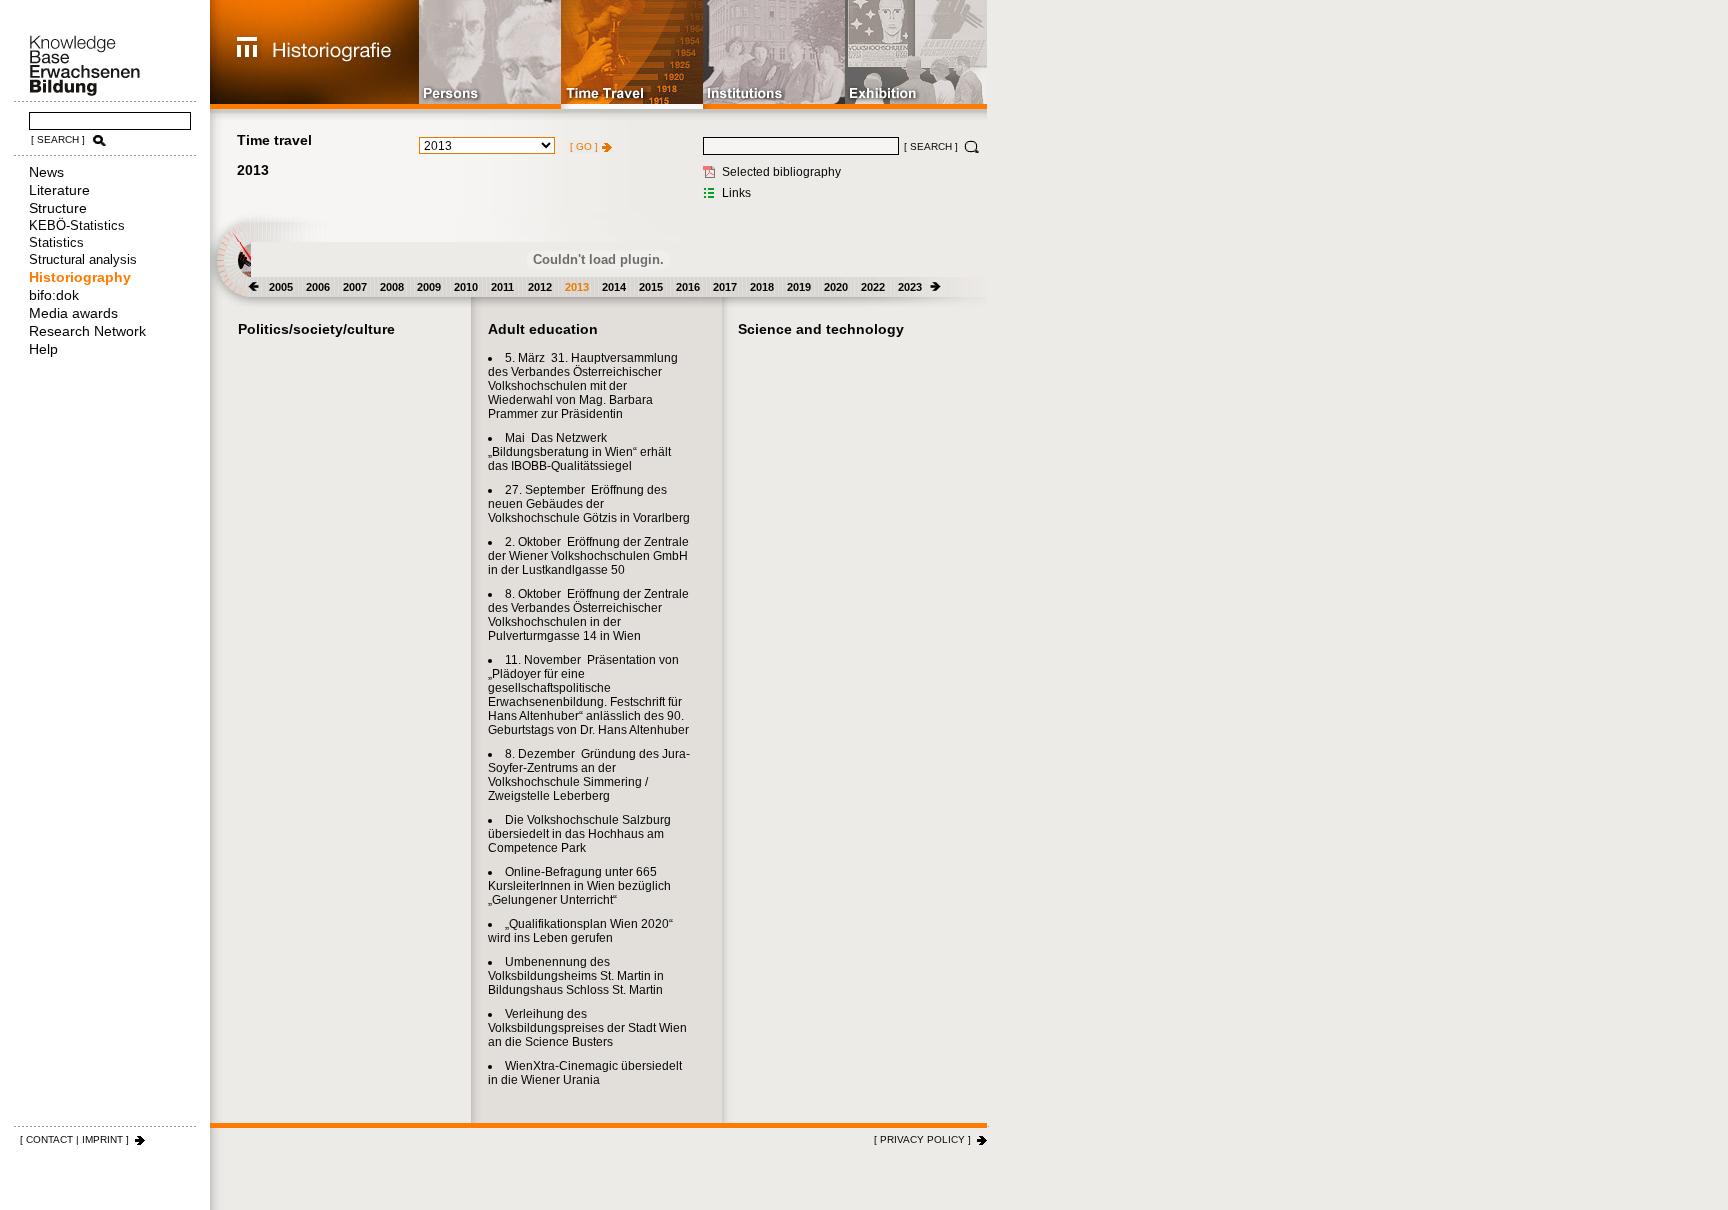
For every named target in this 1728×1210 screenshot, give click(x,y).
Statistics (56, 242)
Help (43, 349)
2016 (688, 287)
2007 (355, 287)
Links (736, 193)
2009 (429, 287)
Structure (58, 208)
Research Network (87, 331)
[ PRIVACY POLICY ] (922, 1139)
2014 (614, 287)
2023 (910, 287)
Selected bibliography (781, 172)
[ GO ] (584, 146)
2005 (281, 287)
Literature (59, 190)
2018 (762, 287)
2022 (873, 287)
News (46, 172)
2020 (836, 287)
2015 (651, 287)
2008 (392, 287)
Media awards (73, 313)
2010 (466, 287)
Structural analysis (83, 259)
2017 (725, 287)
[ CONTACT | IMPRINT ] (74, 1139)
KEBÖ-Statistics (77, 225)
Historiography (80, 277)
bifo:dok (54, 295)
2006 (318, 287)
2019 (799, 287)
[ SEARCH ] (58, 139)
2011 (502, 287)
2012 (540, 287)
